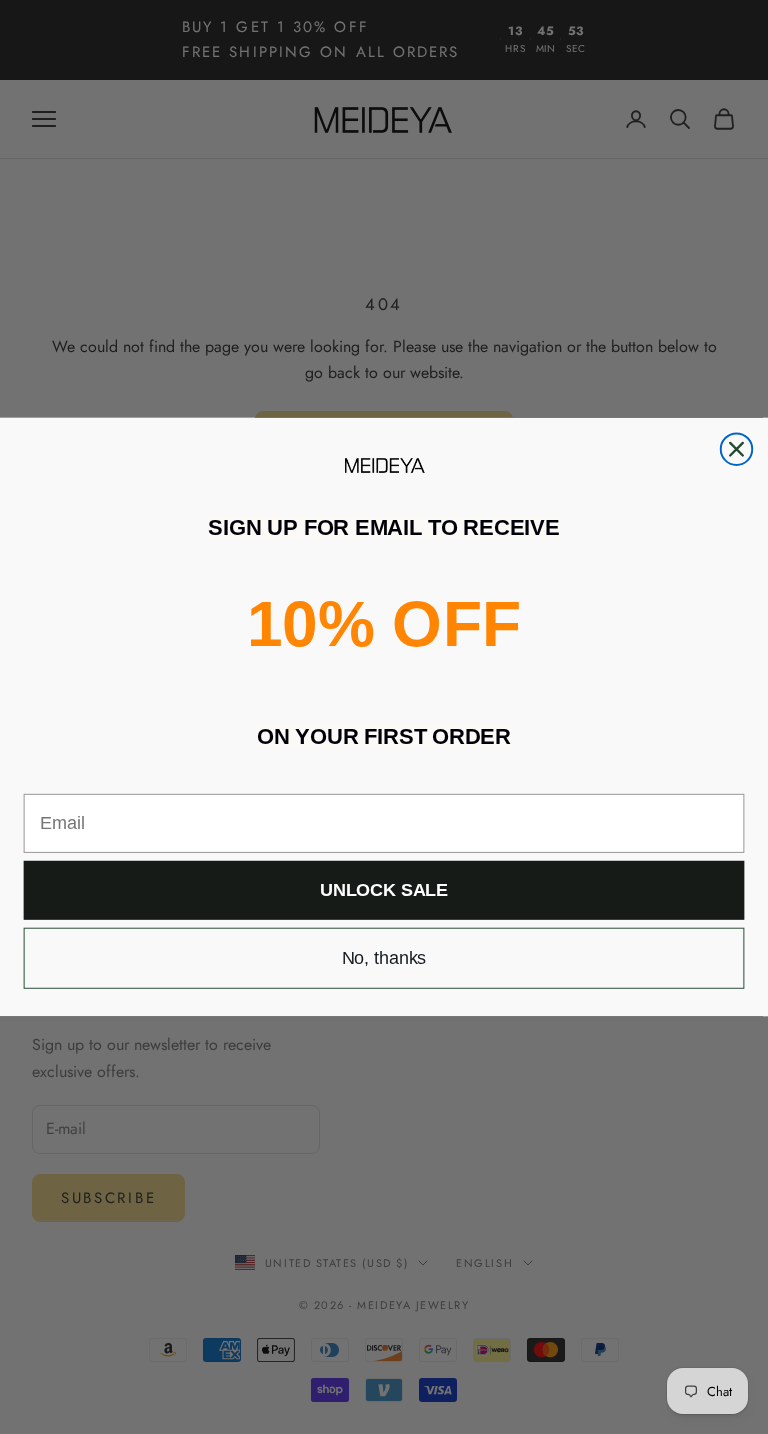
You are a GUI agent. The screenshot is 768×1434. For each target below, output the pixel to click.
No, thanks (384, 958)
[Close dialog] (737, 449)
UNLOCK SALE (384, 891)
